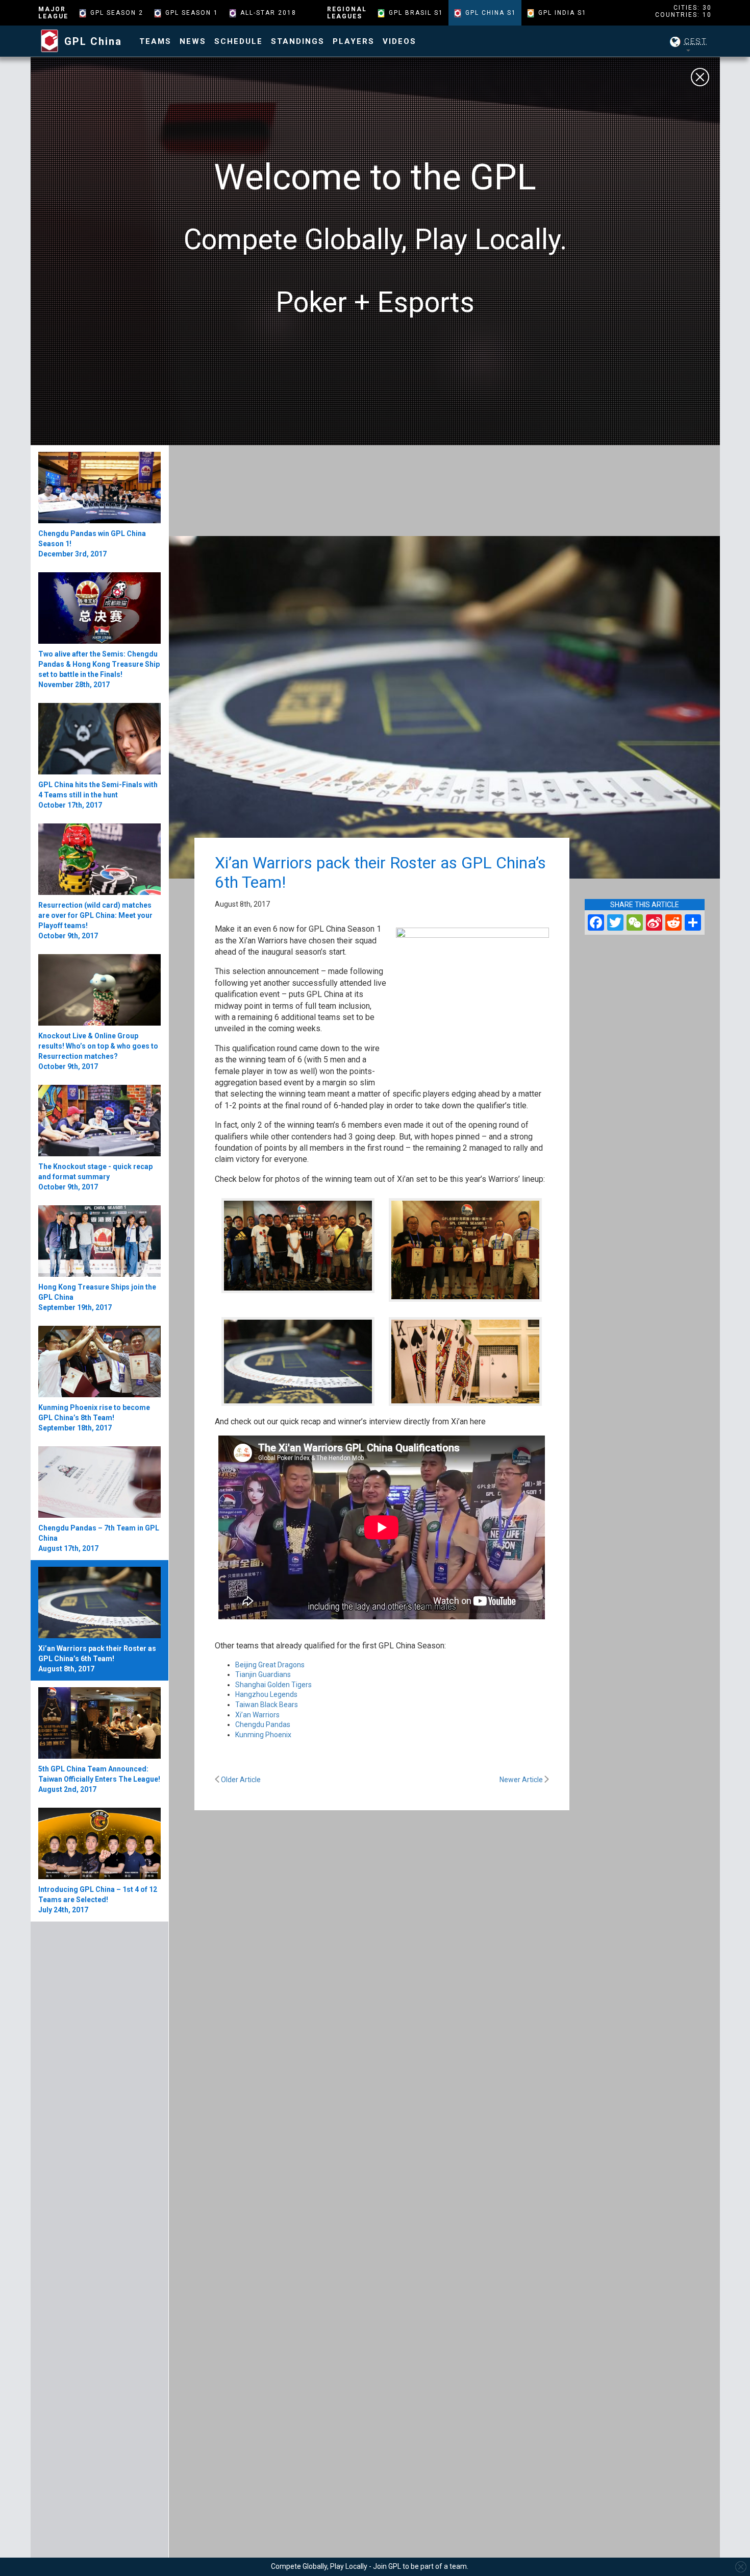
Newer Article (522, 1780)
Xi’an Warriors (257, 1715)
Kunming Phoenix (263, 1735)
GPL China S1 (491, 13)
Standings (298, 41)
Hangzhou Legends (266, 1694)
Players (354, 41)
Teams (155, 41)
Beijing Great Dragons (271, 1665)
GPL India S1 (562, 13)
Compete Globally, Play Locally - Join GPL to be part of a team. (370, 2566)
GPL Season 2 (117, 13)
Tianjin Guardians (263, 1674)
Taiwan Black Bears (267, 1705)
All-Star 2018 (268, 13)
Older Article (240, 1780)
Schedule (239, 41)
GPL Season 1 (192, 13)
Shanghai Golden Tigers (273, 1685)
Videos (399, 41)
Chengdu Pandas (263, 1724)
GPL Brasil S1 (416, 13)
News (193, 41)
